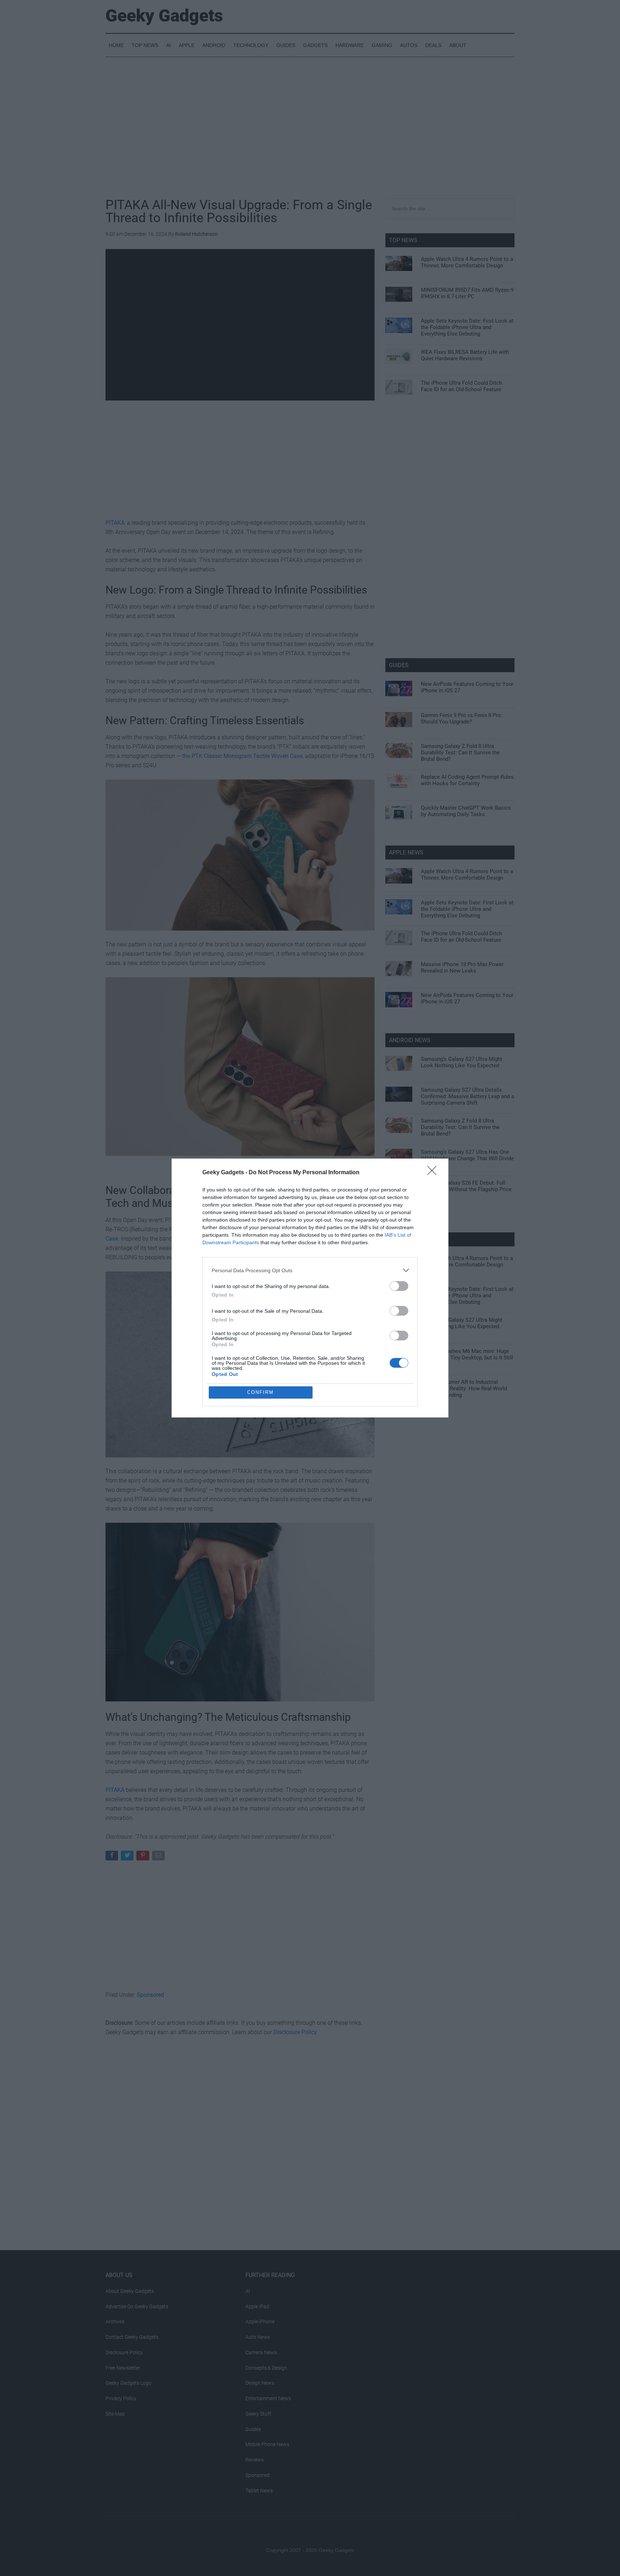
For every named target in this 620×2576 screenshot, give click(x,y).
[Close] (434, 1173)
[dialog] (310, 1288)
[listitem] (310, 1270)
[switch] (399, 1286)
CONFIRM (260, 1392)
